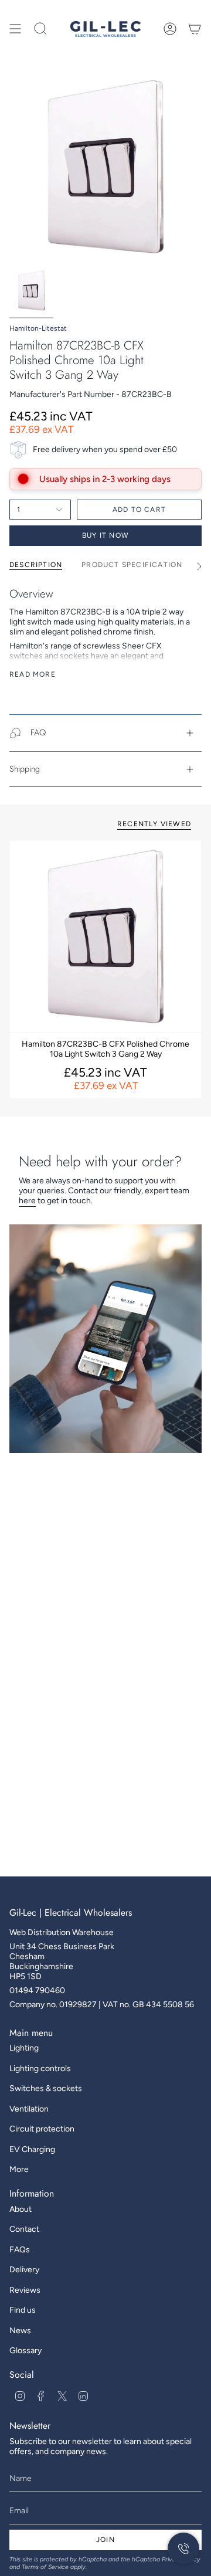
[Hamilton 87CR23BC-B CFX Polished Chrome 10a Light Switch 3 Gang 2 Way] (105, 936)
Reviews (25, 2290)
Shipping (25, 769)
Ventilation (29, 2109)
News (20, 2331)
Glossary (25, 2351)
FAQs (20, 2250)
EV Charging (32, 2149)
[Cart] (195, 29)
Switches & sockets (46, 2088)
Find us (23, 2310)
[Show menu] (15, 29)
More (19, 2169)
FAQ (38, 732)
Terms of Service (45, 2567)
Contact (24, 2229)
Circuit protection (42, 2129)
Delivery (24, 2270)
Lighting (24, 2048)
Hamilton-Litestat (38, 328)
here (27, 1201)
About (21, 2209)
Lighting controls (40, 2068)
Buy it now (105, 535)
